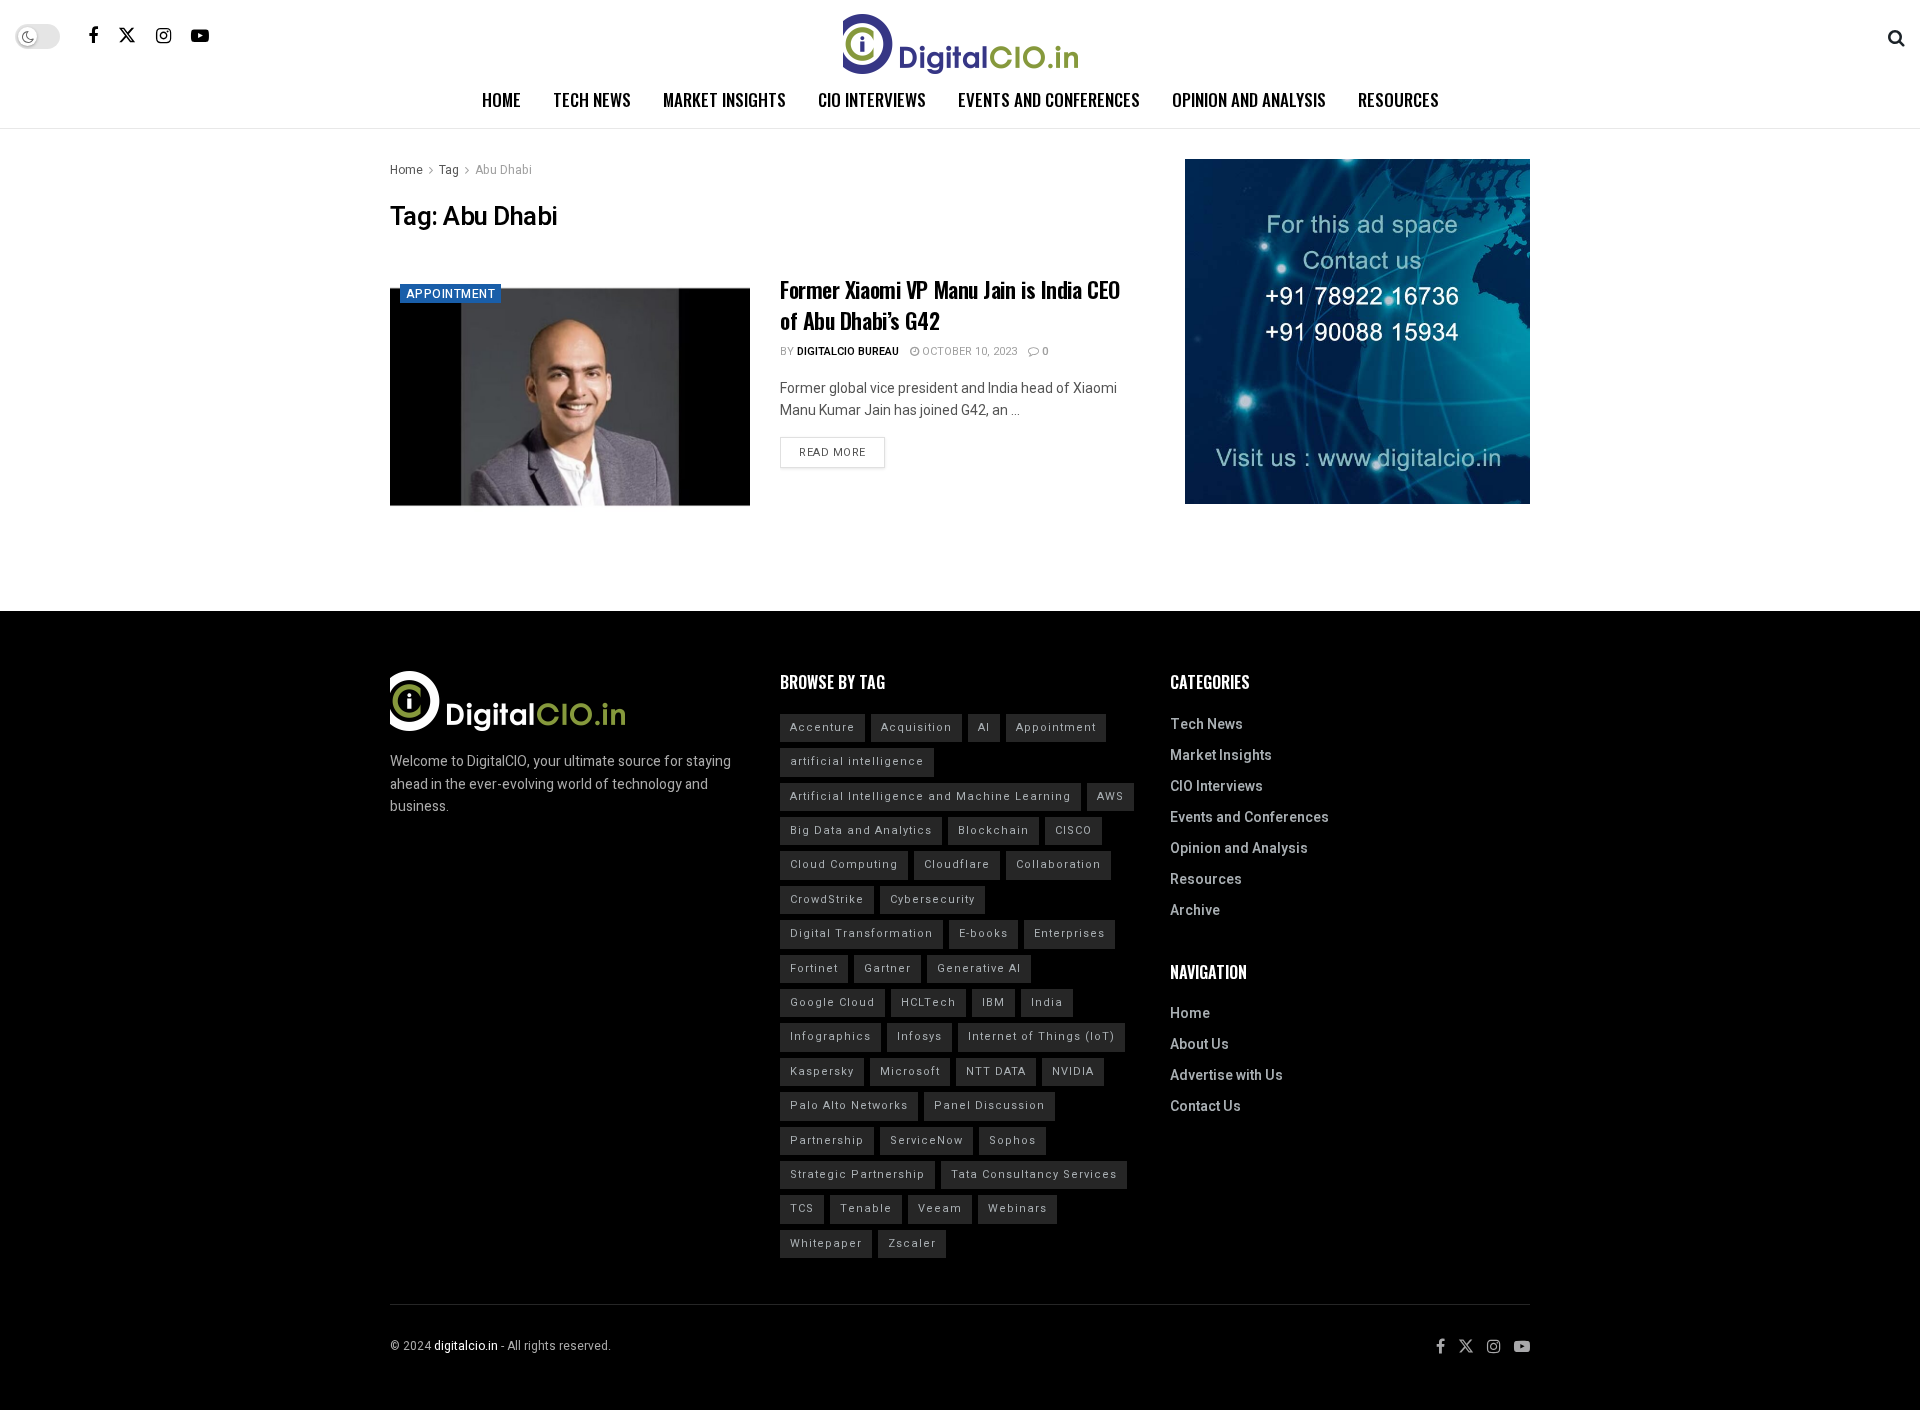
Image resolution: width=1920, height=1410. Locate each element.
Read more (842, 449)
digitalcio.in (466, 1346)
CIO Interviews (872, 99)
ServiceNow (926, 1140)
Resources (1398, 99)
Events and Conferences (1049, 99)
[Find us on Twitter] (127, 35)
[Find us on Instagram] (163, 36)
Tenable (866, 1208)
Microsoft (910, 1071)
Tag (449, 170)
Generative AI (979, 968)
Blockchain (993, 830)
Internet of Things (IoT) (1041, 1036)
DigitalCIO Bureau (848, 351)
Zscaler (912, 1243)
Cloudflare (957, 864)
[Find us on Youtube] (200, 36)
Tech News (592, 99)
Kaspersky (822, 1071)
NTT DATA (996, 1071)
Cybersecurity (932, 899)
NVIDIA (1073, 1071)
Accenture (822, 727)
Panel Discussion (989, 1105)
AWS (1110, 796)
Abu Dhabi (503, 170)
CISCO (1073, 830)
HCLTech (928, 1002)
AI (984, 727)
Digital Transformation (861, 933)
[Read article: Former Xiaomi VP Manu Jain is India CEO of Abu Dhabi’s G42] (570, 402)
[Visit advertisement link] (1357, 331)
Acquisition (916, 727)
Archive (1195, 910)
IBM (993, 1002)
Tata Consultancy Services (1034, 1174)
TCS (802, 1208)
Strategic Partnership (857, 1174)
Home (501, 99)
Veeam (940, 1208)
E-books (983, 933)
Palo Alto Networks (849, 1105)
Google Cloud (832, 1002)
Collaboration (1058, 864)
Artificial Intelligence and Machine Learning (930, 796)
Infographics (830, 1036)
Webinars (1017, 1208)
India (1047, 1002)
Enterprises (1069, 933)
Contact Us (1205, 1106)
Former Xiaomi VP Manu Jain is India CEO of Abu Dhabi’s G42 (950, 304)
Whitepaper (826, 1243)
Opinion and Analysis (1249, 99)
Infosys (919, 1036)
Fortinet (814, 968)
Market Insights (724, 99)
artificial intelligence (857, 761)
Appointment (450, 294)
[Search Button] (1896, 36)
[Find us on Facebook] (93, 36)
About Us (1199, 1044)
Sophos (1012, 1140)
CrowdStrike (827, 899)
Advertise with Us (1226, 1075)
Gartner (887, 968)
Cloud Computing (844, 864)
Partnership (827, 1140)
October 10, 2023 (968, 351)
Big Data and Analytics (861, 830)
